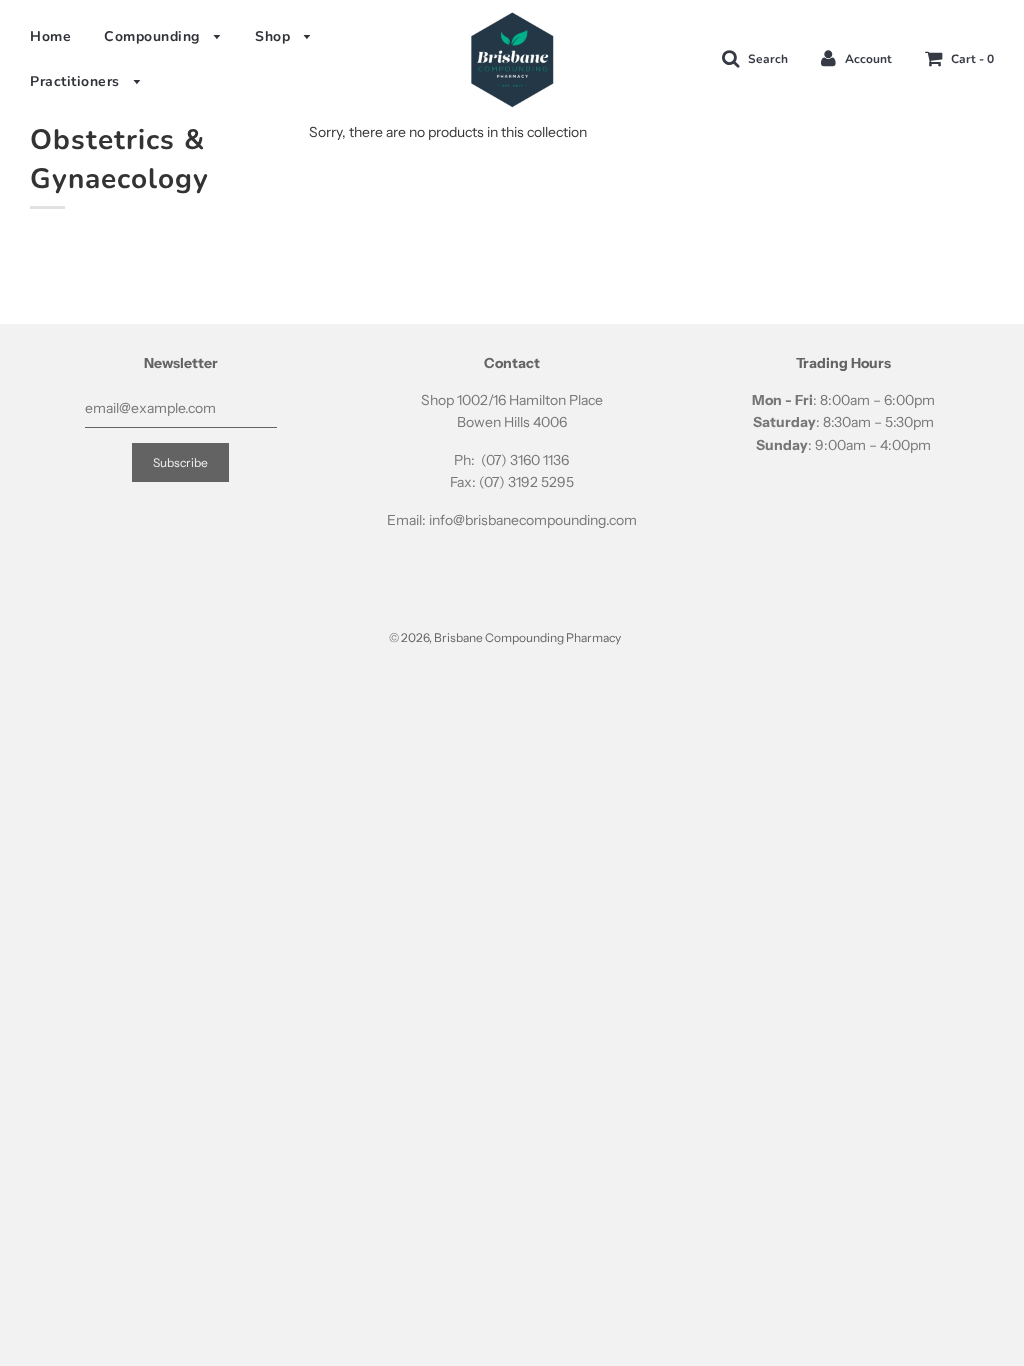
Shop (275, 36)
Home (50, 36)
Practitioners (77, 81)
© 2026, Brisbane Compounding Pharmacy (505, 637)
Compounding (154, 36)
